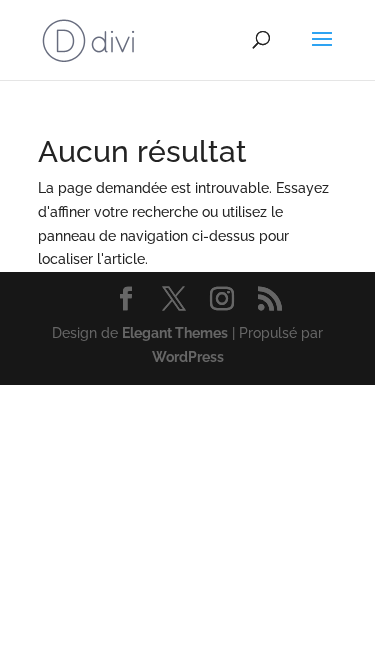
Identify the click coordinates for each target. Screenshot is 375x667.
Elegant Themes (175, 333)
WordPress (188, 357)
